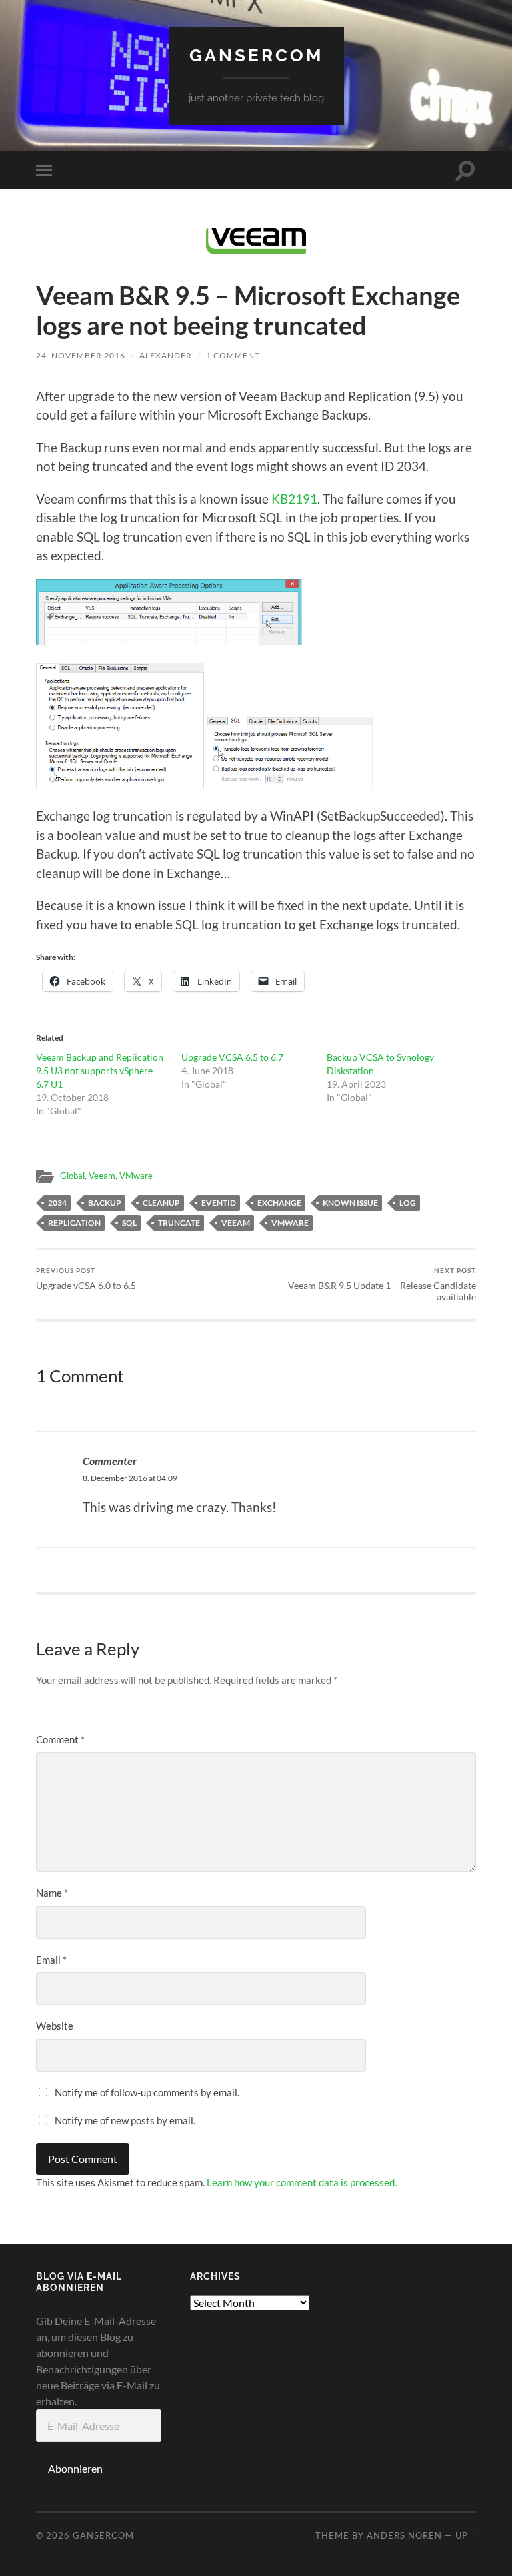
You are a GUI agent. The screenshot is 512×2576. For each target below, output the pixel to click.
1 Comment (233, 355)
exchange (279, 1203)
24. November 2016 (81, 355)
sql (129, 1223)
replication (74, 1223)
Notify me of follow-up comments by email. (147, 2092)
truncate (179, 1223)
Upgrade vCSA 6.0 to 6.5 (86, 1279)
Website (55, 2026)
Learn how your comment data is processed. (302, 2182)
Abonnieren (75, 2468)
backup (105, 1203)
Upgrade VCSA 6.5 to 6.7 (232, 1057)
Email (51, 1960)
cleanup (161, 1203)
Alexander (166, 355)
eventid (219, 1203)
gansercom (256, 55)
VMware (136, 1176)
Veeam (102, 1176)
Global (72, 1176)
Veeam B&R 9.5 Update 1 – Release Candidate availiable (382, 1284)
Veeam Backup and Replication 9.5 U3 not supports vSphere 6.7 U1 (100, 1070)
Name (52, 1893)
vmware (290, 1223)
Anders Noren (404, 2535)
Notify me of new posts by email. (125, 2120)
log (408, 1203)
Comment (60, 1739)
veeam (236, 1223)
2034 (57, 1203)
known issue (350, 1203)
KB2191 (294, 499)
